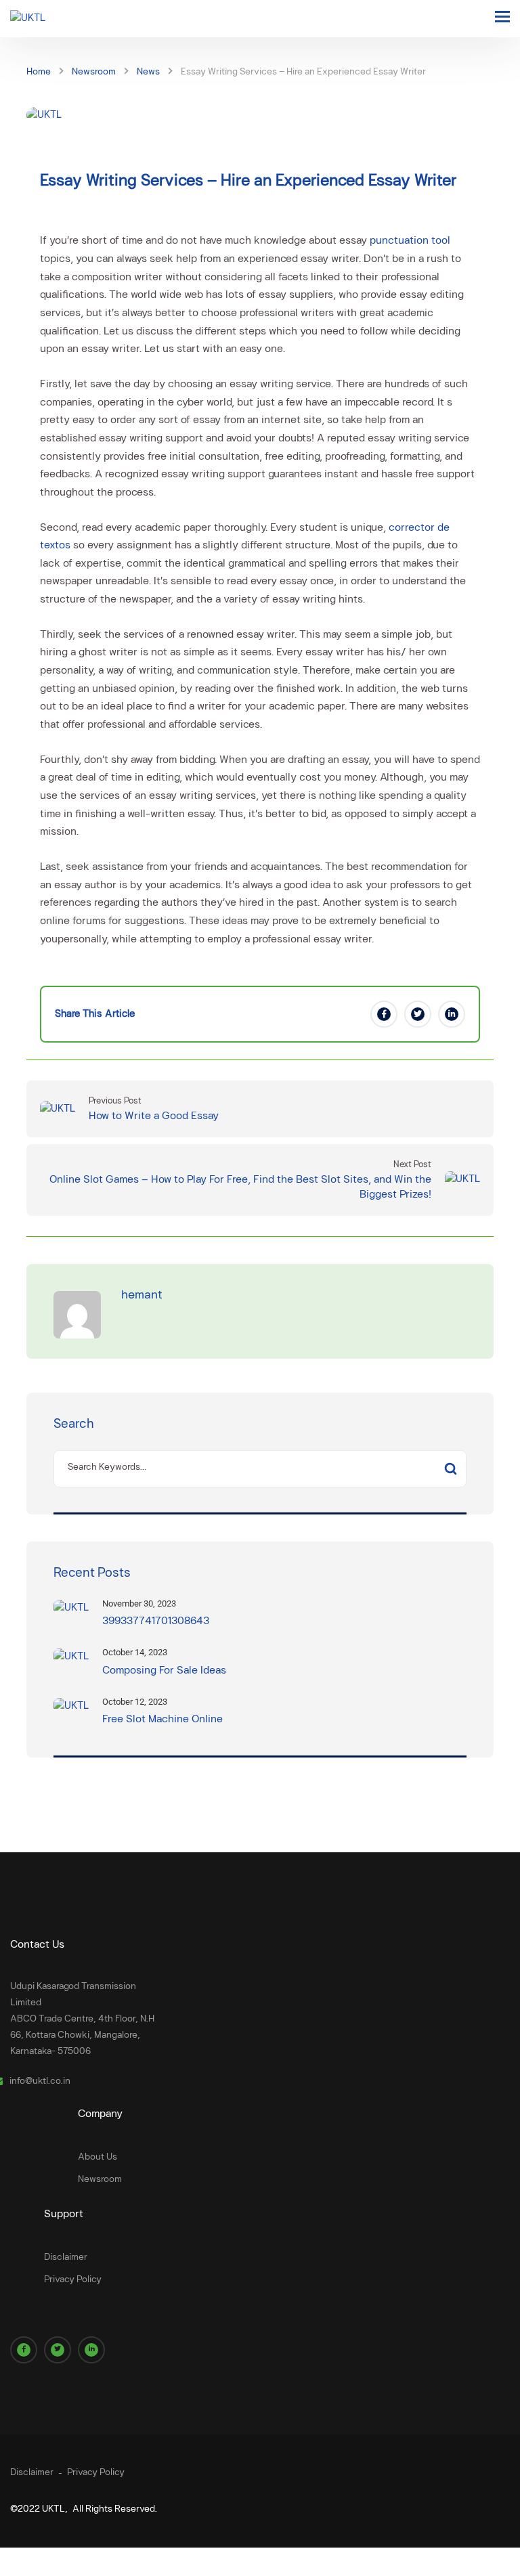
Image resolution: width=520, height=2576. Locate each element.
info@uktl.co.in (40, 2081)
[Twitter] (418, 1014)
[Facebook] (384, 1014)
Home (39, 72)
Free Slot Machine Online (162, 1720)
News (148, 72)
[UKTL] (28, 19)
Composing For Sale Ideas (164, 1671)
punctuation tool (410, 241)
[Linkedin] (452, 1014)
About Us (97, 2157)
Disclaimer (66, 2257)
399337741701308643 (156, 1621)
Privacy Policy (73, 2280)
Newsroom (94, 72)
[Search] (450, 1469)
